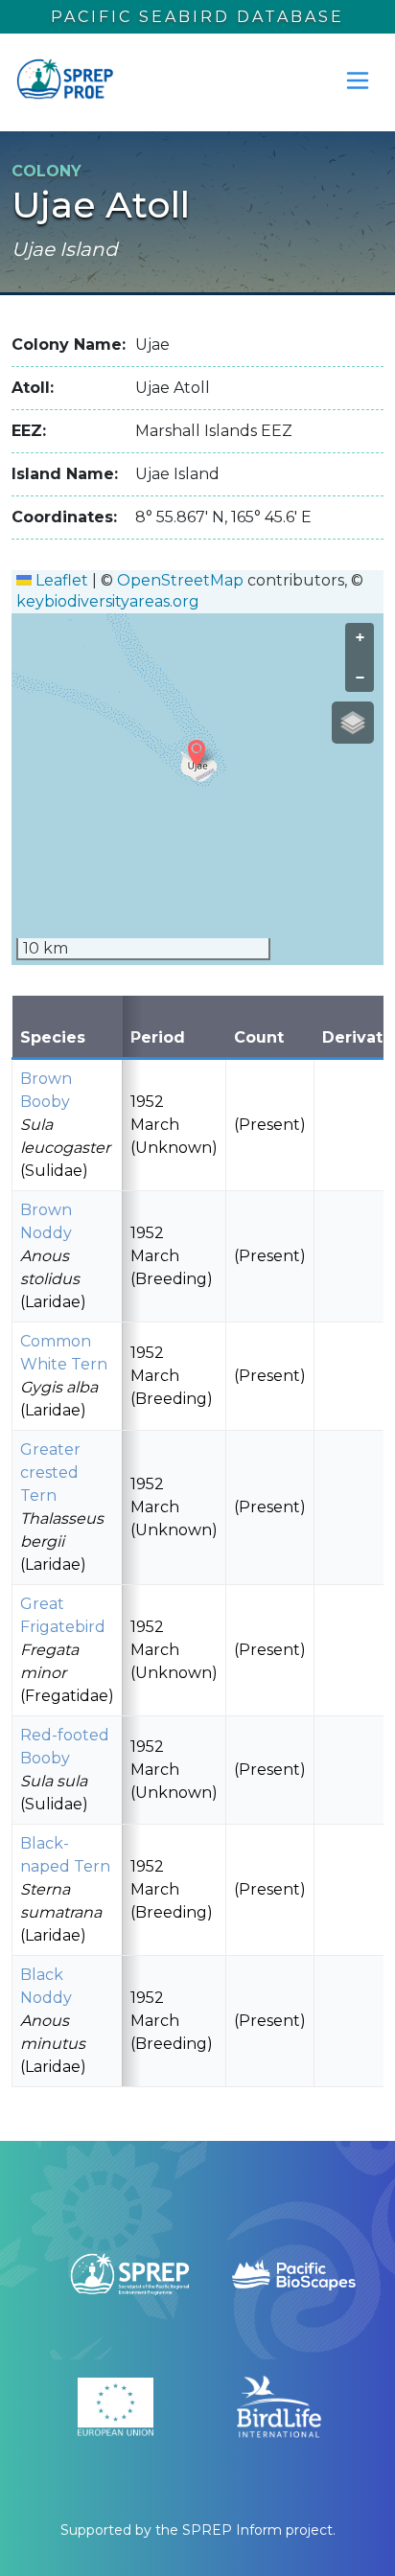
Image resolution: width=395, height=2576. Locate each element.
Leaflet (60, 580)
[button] (197, 753)
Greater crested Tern (50, 1472)
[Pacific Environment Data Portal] (64, 80)
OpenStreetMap (180, 580)
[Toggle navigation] (358, 80)
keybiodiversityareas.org (108, 601)
